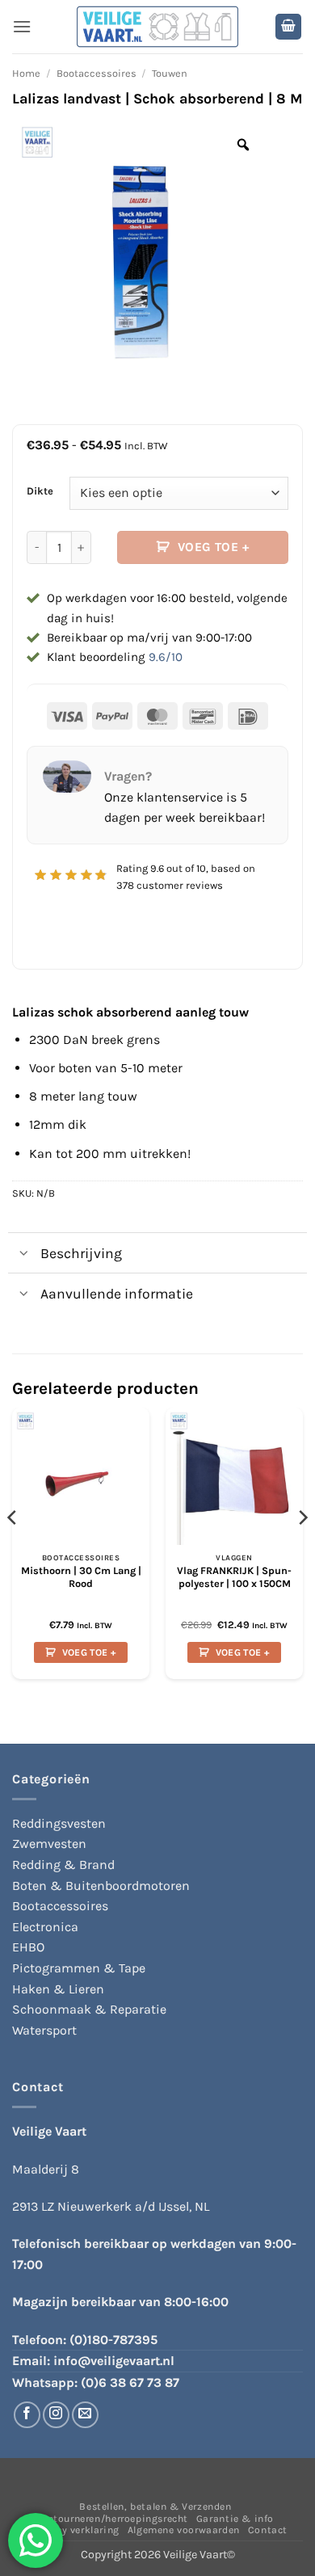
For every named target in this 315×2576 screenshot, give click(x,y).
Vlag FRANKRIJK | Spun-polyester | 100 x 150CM (234, 1577)
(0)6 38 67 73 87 (130, 2382)
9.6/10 (166, 657)
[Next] (302, 1550)
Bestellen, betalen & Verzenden (155, 2507)
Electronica (45, 1927)
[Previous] (13, 1550)
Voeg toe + (214, 547)
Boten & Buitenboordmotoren (101, 1886)
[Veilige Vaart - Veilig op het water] (157, 27)
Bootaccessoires (97, 73)
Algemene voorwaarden (184, 2530)
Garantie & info (235, 2519)
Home (26, 73)
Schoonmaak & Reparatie (89, 2009)
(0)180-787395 (113, 2340)
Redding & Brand (63, 1865)
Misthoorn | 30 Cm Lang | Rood (81, 1577)
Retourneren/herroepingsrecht (115, 2519)
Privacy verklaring (76, 2530)
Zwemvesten (49, 1844)
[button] (22, 26)
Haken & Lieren (58, 1989)
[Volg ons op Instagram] (56, 2415)
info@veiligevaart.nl (114, 2361)
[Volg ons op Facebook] (27, 2415)
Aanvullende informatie (117, 1294)
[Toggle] (24, 1254)
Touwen (170, 73)
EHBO (28, 1947)
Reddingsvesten (59, 1823)
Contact (268, 2530)
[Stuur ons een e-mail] (85, 2415)
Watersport (44, 2030)
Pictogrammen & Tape (79, 1968)
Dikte (40, 491)
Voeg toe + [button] (89, 1652)
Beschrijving (81, 1253)
